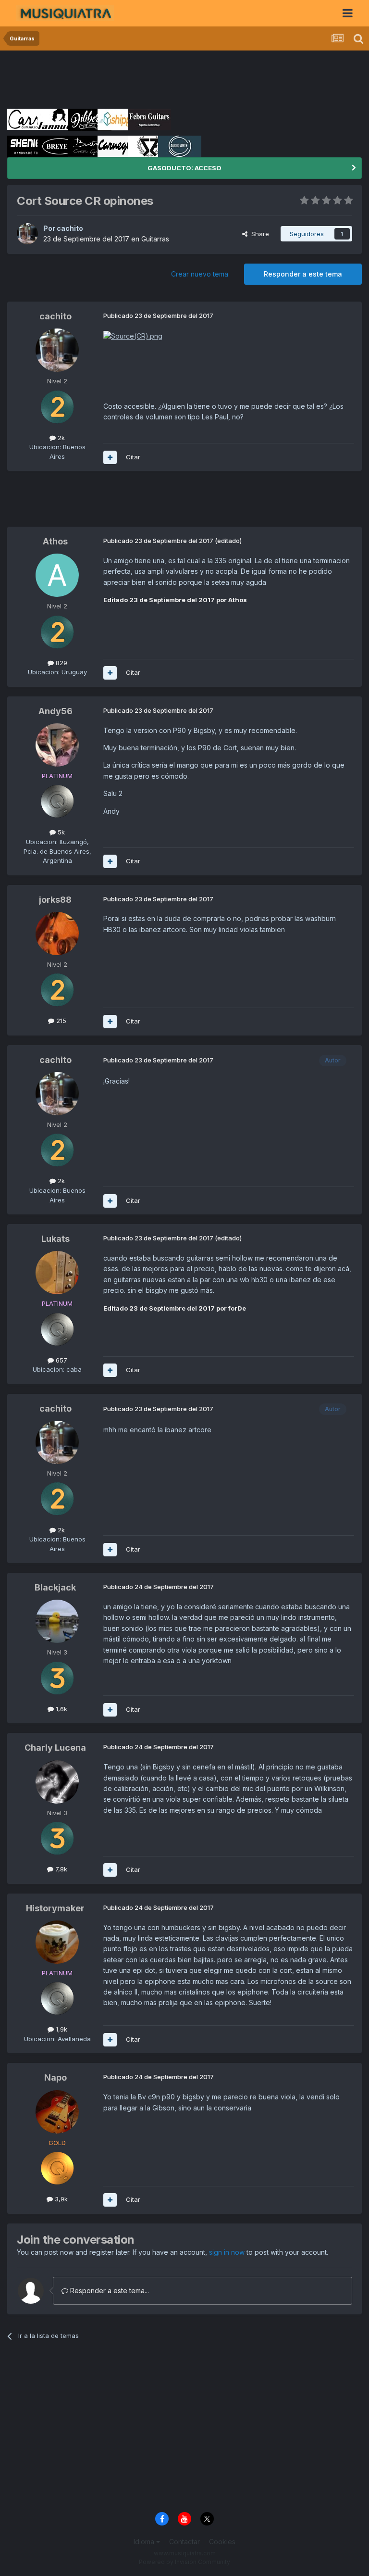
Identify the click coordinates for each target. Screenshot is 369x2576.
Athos (55, 541)
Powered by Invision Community (184, 2562)
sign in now (227, 2252)
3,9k (60, 2199)
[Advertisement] (182, 79)
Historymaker (55, 1908)
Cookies (222, 2542)
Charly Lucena (55, 1748)
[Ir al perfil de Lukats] (57, 1273)
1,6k (61, 1709)
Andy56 (55, 711)
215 (60, 1021)
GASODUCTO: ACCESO (184, 168)
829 (61, 663)
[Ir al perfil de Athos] (57, 575)
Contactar (184, 2542)
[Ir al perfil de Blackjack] (57, 1621)
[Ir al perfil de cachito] (27, 234)
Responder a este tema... (109, 2291)
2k (60, 438)
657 (61, 1360)
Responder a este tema (303, 274)
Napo (55, 2077)
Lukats (55, 1239)
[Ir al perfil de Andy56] (57, 745)
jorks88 (55, 900)
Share (258, 234)
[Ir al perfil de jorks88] (57, 934)
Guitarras (155, 239)
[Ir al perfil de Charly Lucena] (57, 1782)
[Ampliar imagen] (133, 335)
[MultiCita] (110, 457)
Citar (133, 457)
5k (60, 832)
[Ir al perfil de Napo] (57, 2112)
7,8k (60, 1869)
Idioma (145, 2542)
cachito (70, 228)
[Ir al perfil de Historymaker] (57, 1942)
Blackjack (55, 1587)
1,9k (61, 2029)
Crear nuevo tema (200, 274)
